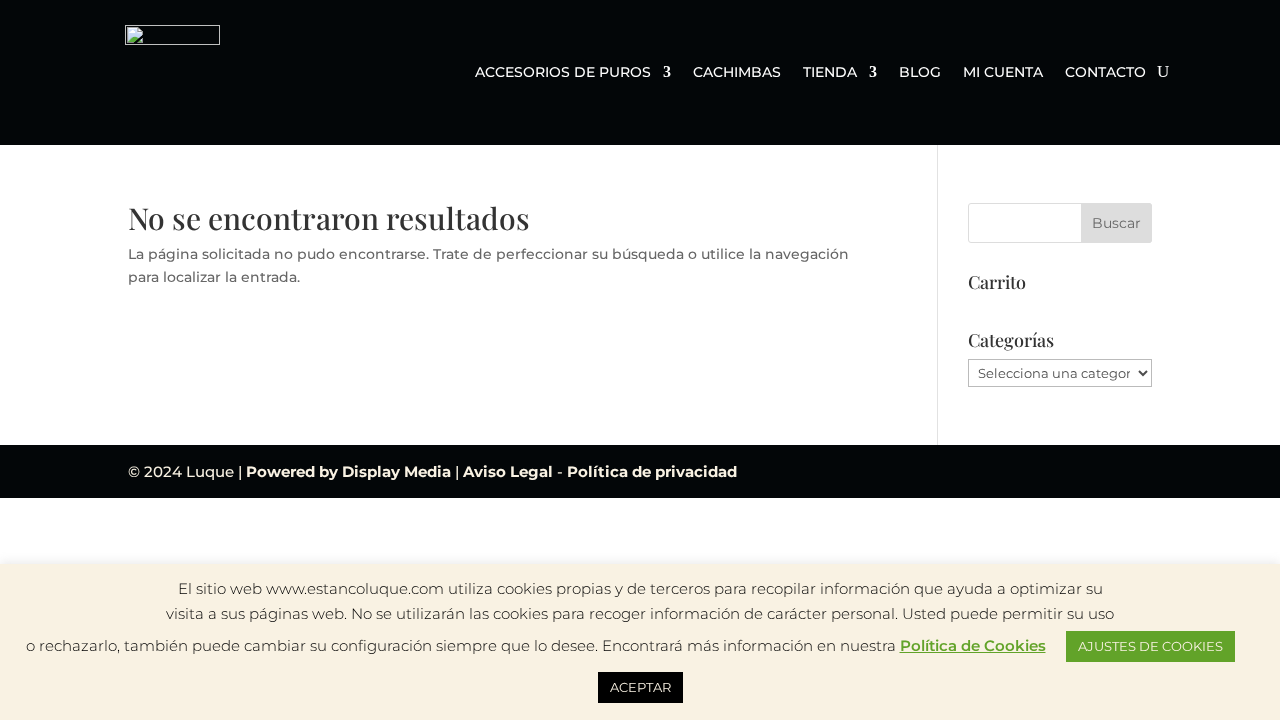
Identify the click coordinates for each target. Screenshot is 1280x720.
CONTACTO (1105, 73)
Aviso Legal (510, 471)
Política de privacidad (652, 471)
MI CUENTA (1003, 73)
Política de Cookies (973, 645)
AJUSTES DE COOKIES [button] (1150, 646)
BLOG (920, 73)
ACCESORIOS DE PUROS (563, 73)
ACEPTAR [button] (640, 687)
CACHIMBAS (737, 73)
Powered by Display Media (350, 471)
